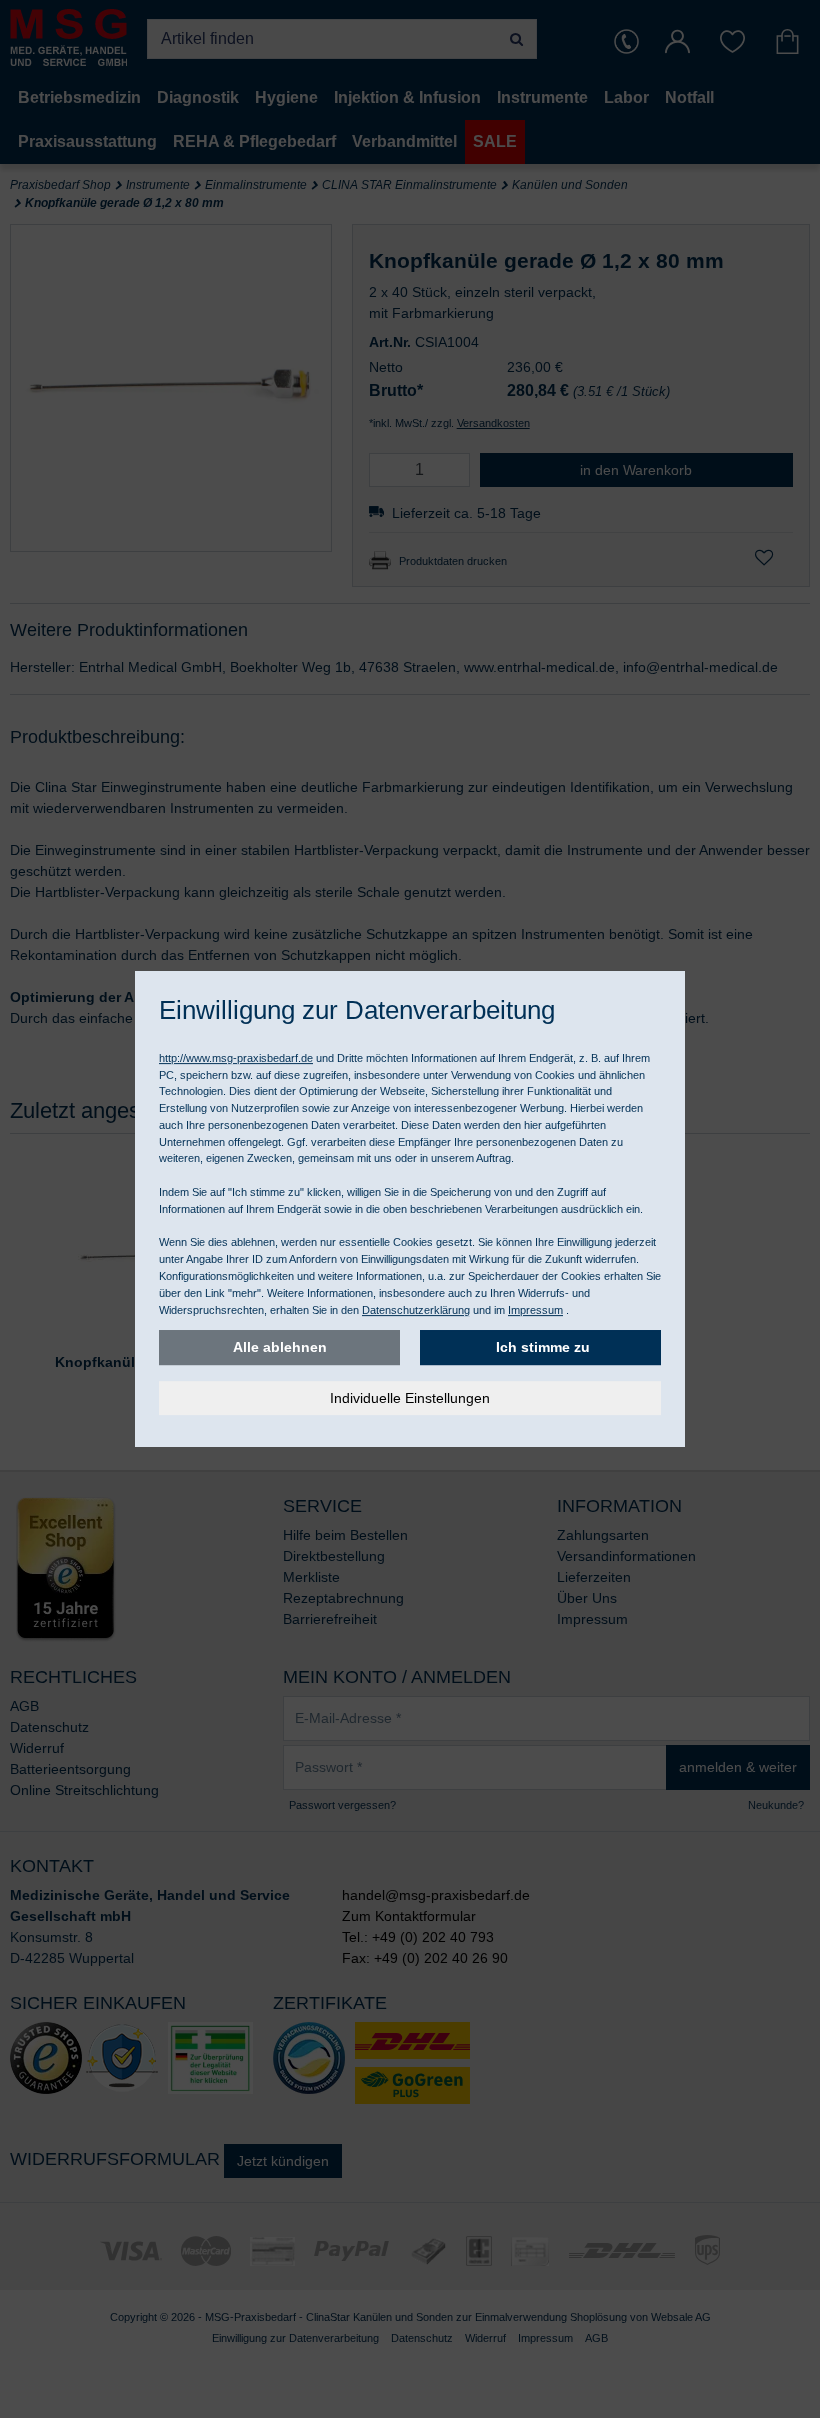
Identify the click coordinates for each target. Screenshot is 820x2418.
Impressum (535, 1310)
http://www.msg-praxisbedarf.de (236, 1058)
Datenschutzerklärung (416, 1310)
